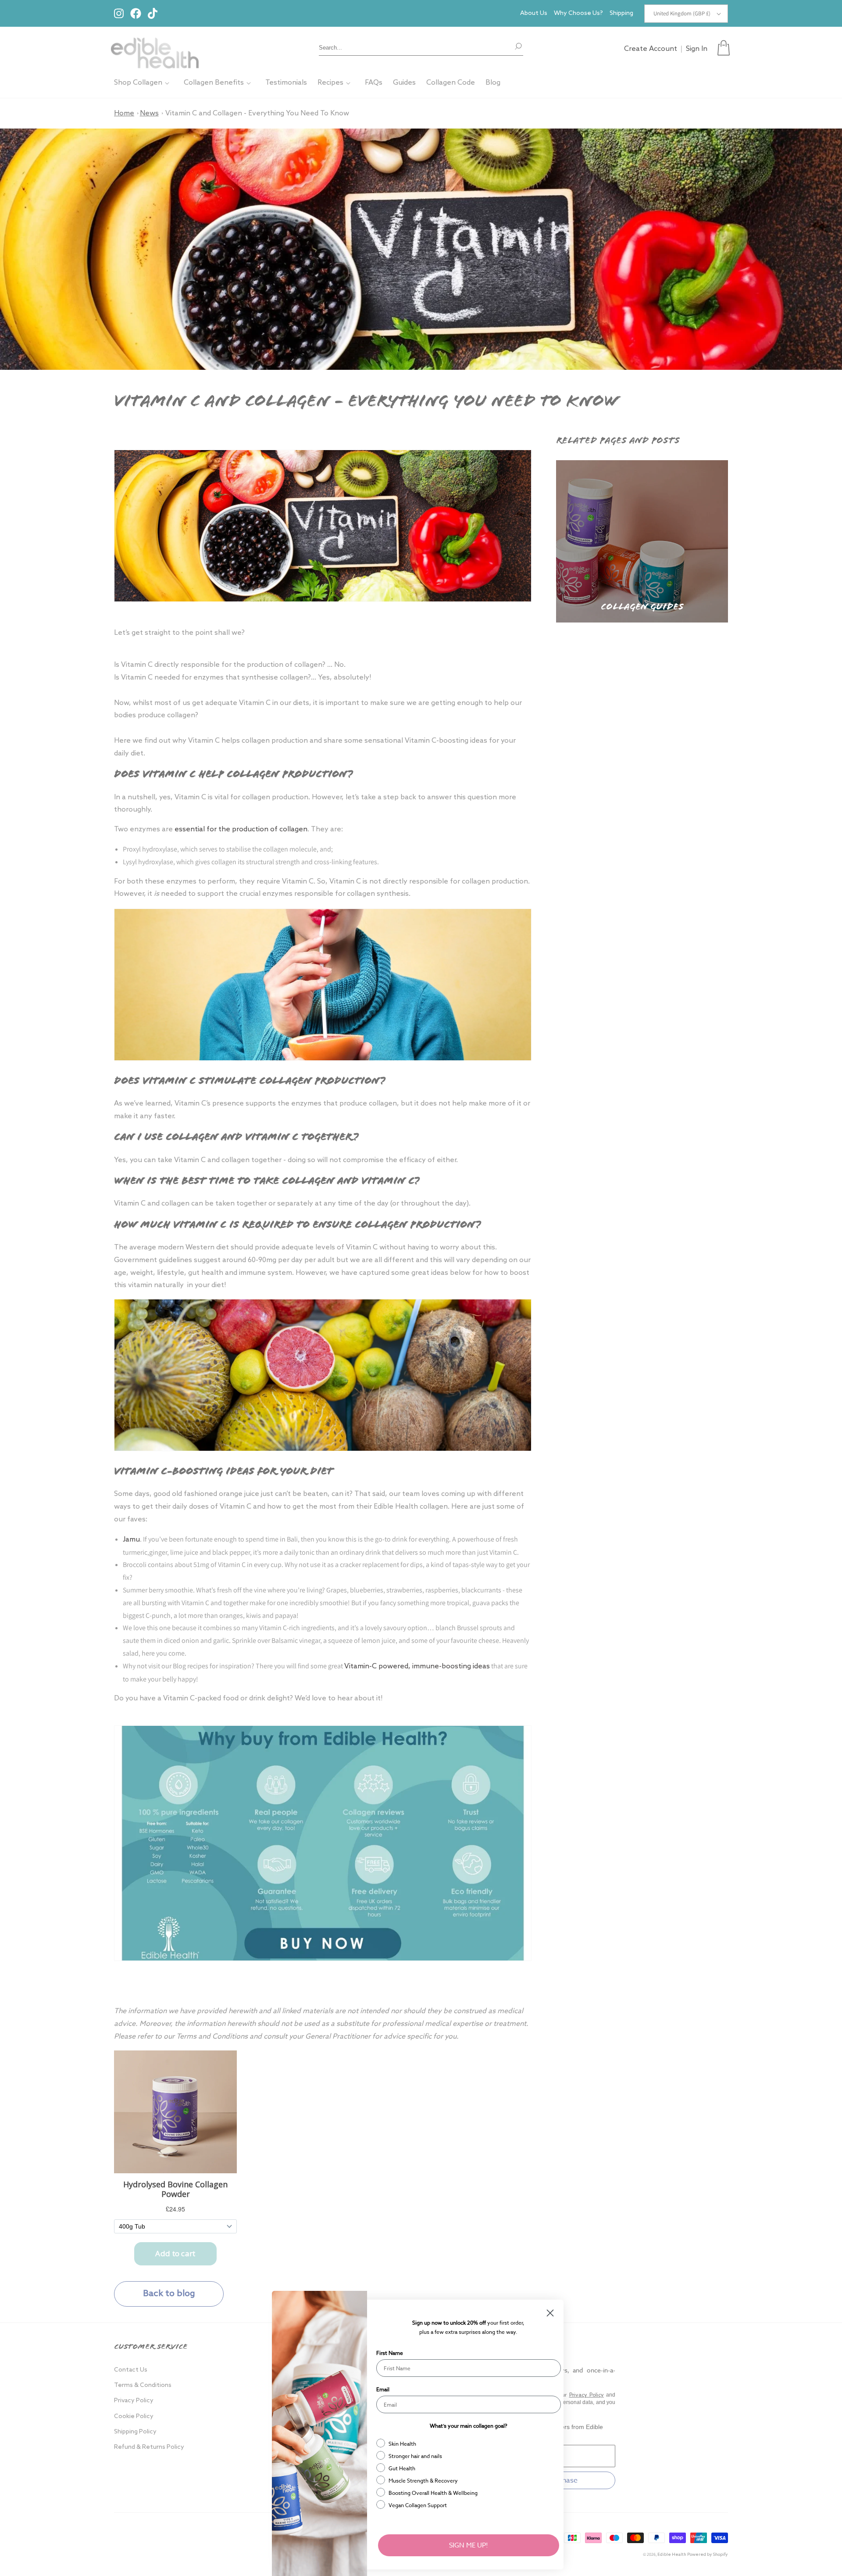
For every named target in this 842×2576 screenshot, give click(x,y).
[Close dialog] (550, 2313)
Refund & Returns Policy (149, 2447)
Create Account (651, 49)
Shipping (621, 13)
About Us (534, 13)
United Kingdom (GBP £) (682, 13)
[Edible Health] (155, 48)
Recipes (330, 83)
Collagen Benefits (214, 83)
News (149, 113)
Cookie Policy (134, 2417)
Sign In (697, 49)
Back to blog (169, 2294)
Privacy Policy (134, 2401)
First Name (390, 2353)
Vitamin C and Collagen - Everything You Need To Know (257, 113)
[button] (724, 48)
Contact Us (131, 2370)
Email (383, 2389)
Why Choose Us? (578, 13)
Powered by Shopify (708, 2555)
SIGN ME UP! (469, 2545)
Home (124, 113)
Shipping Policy (135, 2432)
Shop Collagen (138, 83)
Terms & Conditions (143, 2385)
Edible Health (672, 2555)
